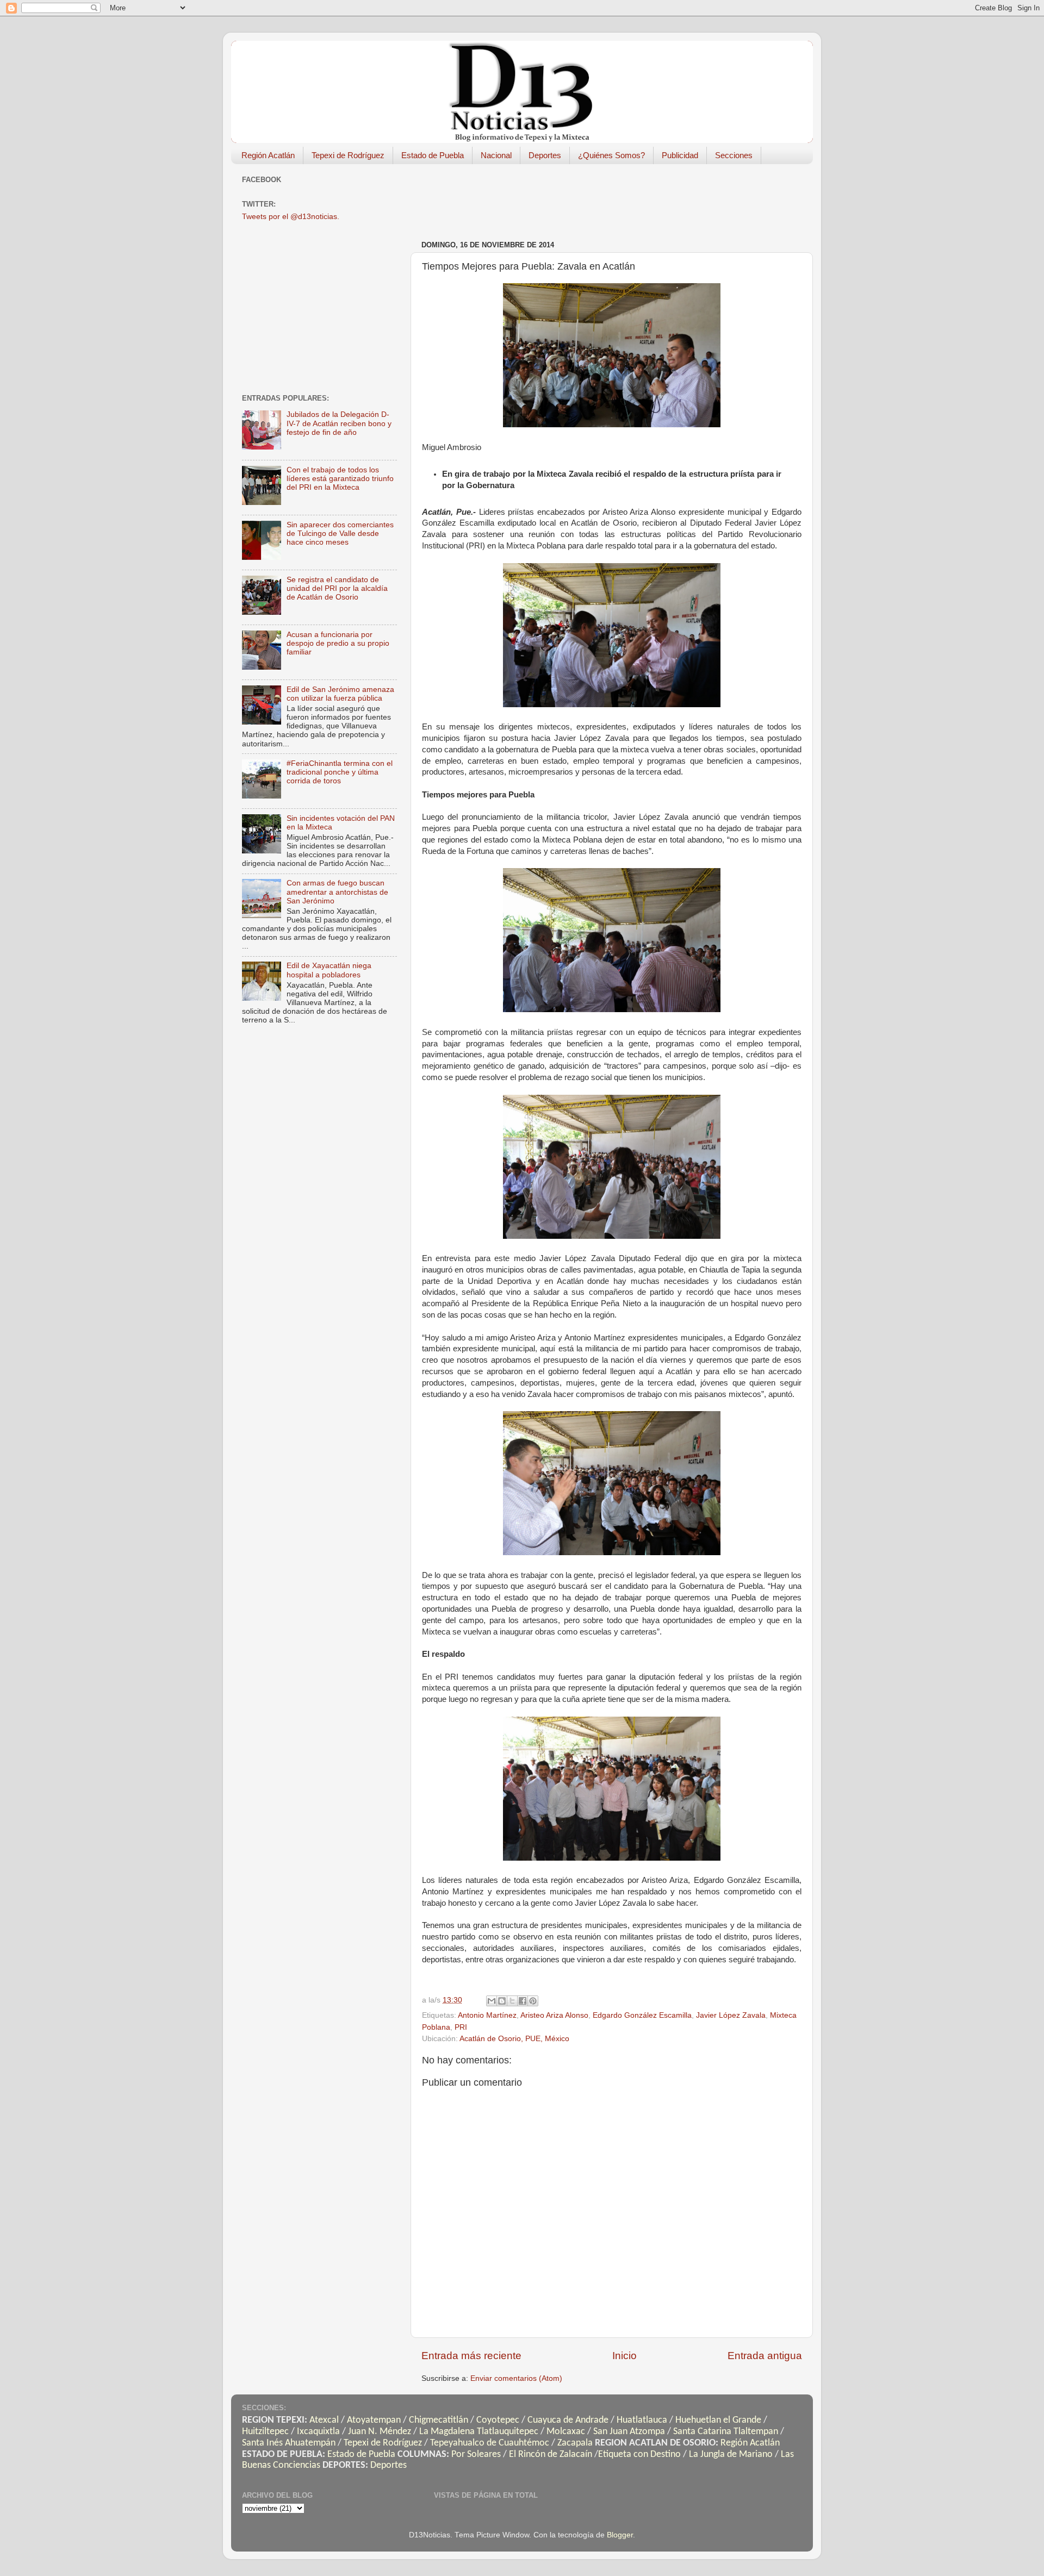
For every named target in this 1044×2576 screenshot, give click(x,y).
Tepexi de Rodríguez (348, 155)
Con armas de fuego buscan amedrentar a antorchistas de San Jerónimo (337, 892)
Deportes (545, 155)
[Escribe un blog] (502, 2001)
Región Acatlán (268, 155)
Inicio (624, 2356)
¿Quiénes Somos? (611, 155)
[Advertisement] (619, 197)
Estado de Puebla (433, 155)
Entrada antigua (765, 2356)
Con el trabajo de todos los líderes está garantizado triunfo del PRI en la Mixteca (340, 479)
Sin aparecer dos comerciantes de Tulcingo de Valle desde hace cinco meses (340, 534)
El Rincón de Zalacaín (551, 2455)
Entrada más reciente (471, 2356)
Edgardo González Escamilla (642, 2015)
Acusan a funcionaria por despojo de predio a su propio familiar (338, 643)
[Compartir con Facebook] (523, 2001)
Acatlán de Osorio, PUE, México (514, 2039)
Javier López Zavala (731, 2015)
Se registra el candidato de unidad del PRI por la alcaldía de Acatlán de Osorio (337, 588)
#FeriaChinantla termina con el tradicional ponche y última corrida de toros (340, 772)
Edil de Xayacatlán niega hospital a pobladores (329, 970)
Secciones (734, 155)
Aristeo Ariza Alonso (554, 2015)
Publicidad (680, 155)
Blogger (620, 2535)
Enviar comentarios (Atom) (516, 2378)
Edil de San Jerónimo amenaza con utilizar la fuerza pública (340, 694)
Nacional (496, 155)
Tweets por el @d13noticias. (291, 217)
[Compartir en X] (512, 2001)
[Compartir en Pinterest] (533, 2001)
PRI (461, 2027)
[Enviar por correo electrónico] (492, 2001)
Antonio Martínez (487, 2015)
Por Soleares (476, 2455)
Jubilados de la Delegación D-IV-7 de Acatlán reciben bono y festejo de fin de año (339, 423)
